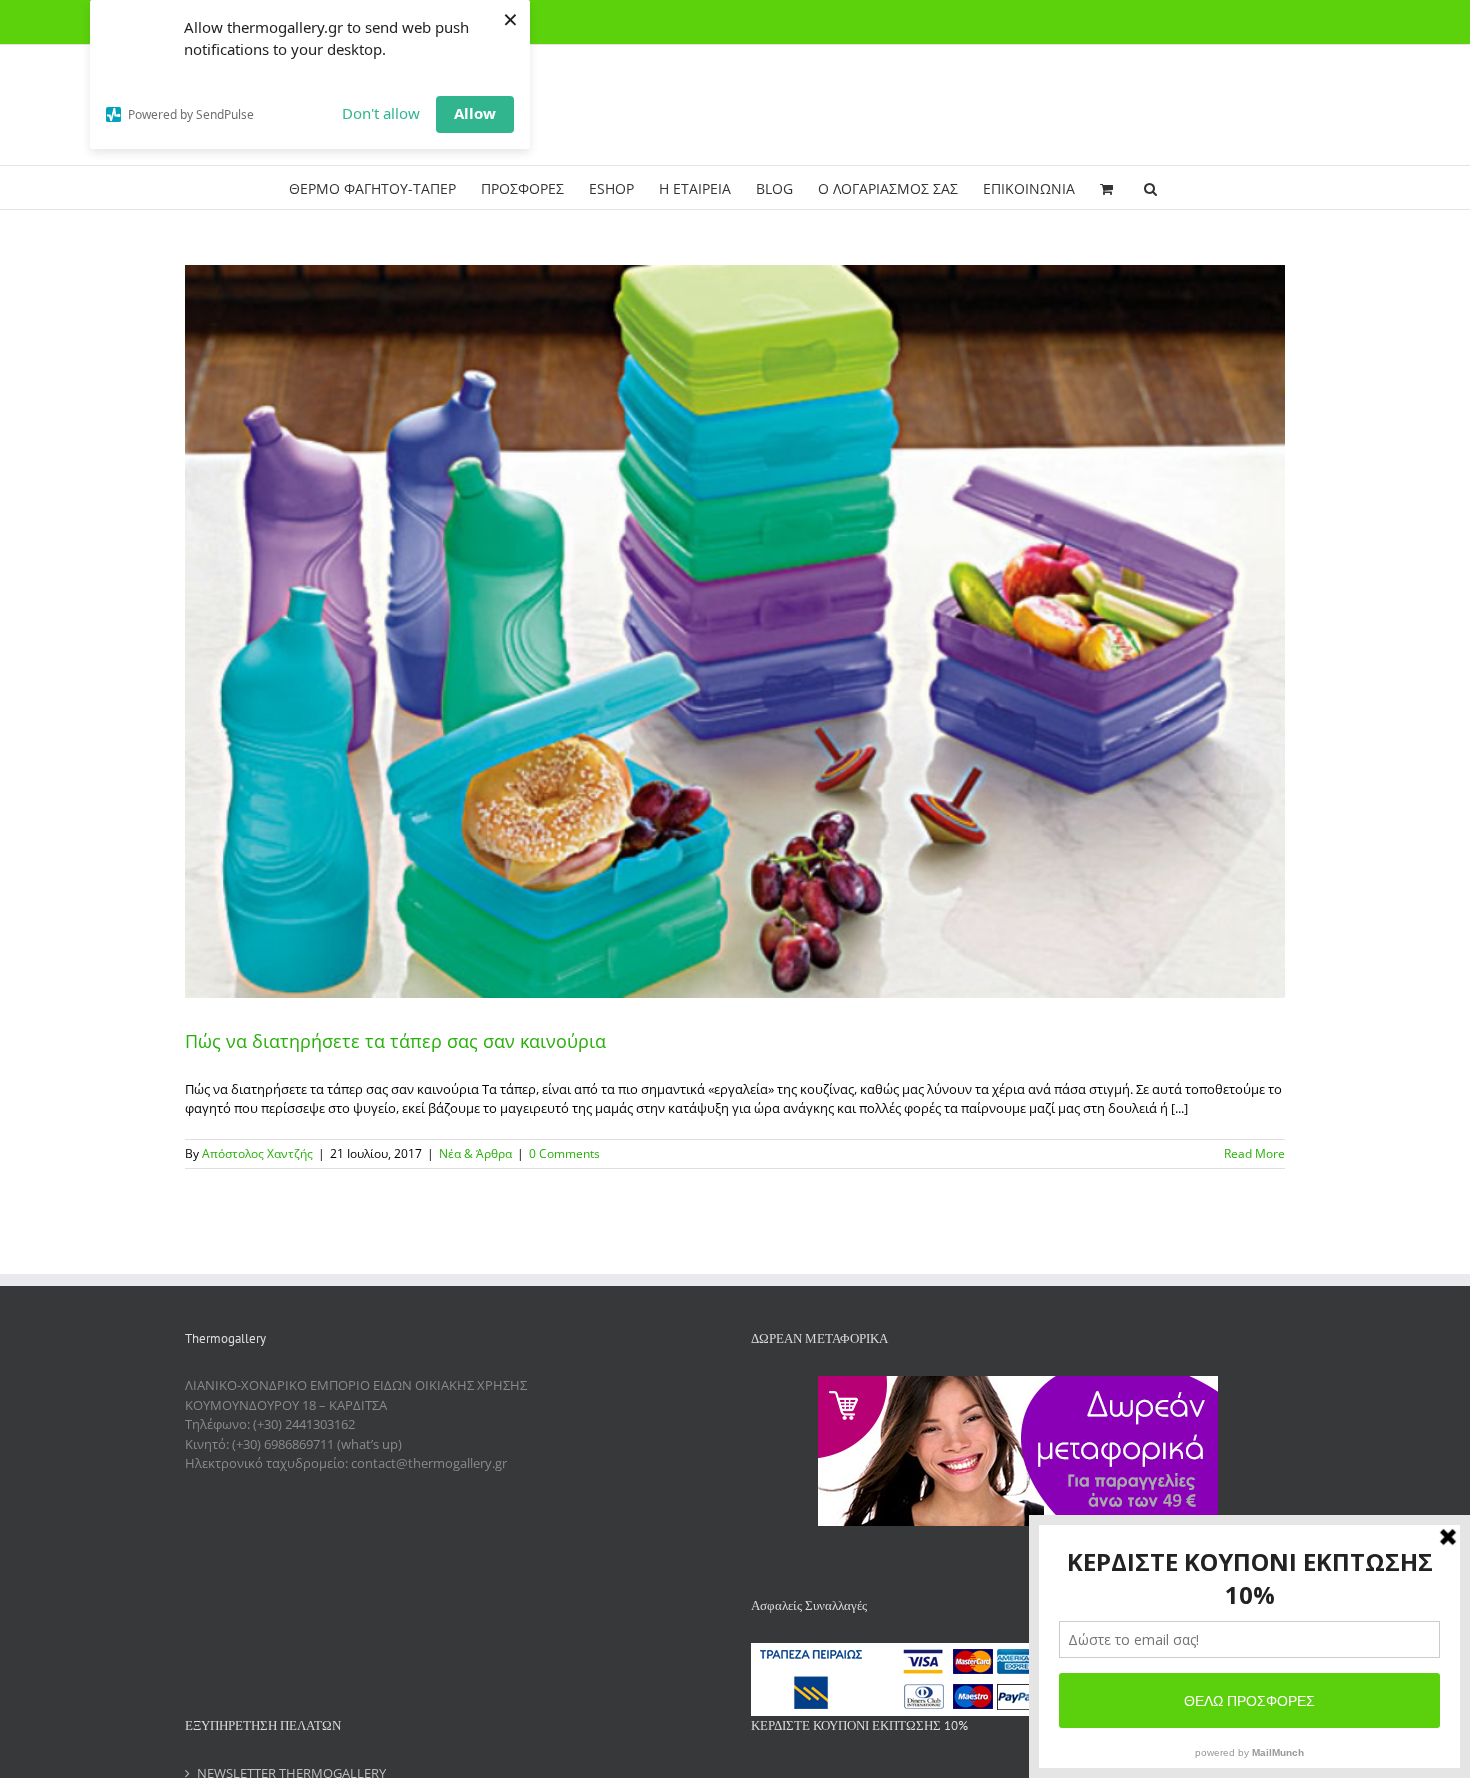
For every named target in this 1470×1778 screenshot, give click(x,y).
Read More (1254, 1153)
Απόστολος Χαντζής (257, 1153)
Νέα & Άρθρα (475, 1153)
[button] (1150, 187)
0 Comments (564, 1153)
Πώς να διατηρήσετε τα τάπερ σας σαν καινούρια (395, 1041)
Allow (475, 113)
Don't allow (381, 113)
